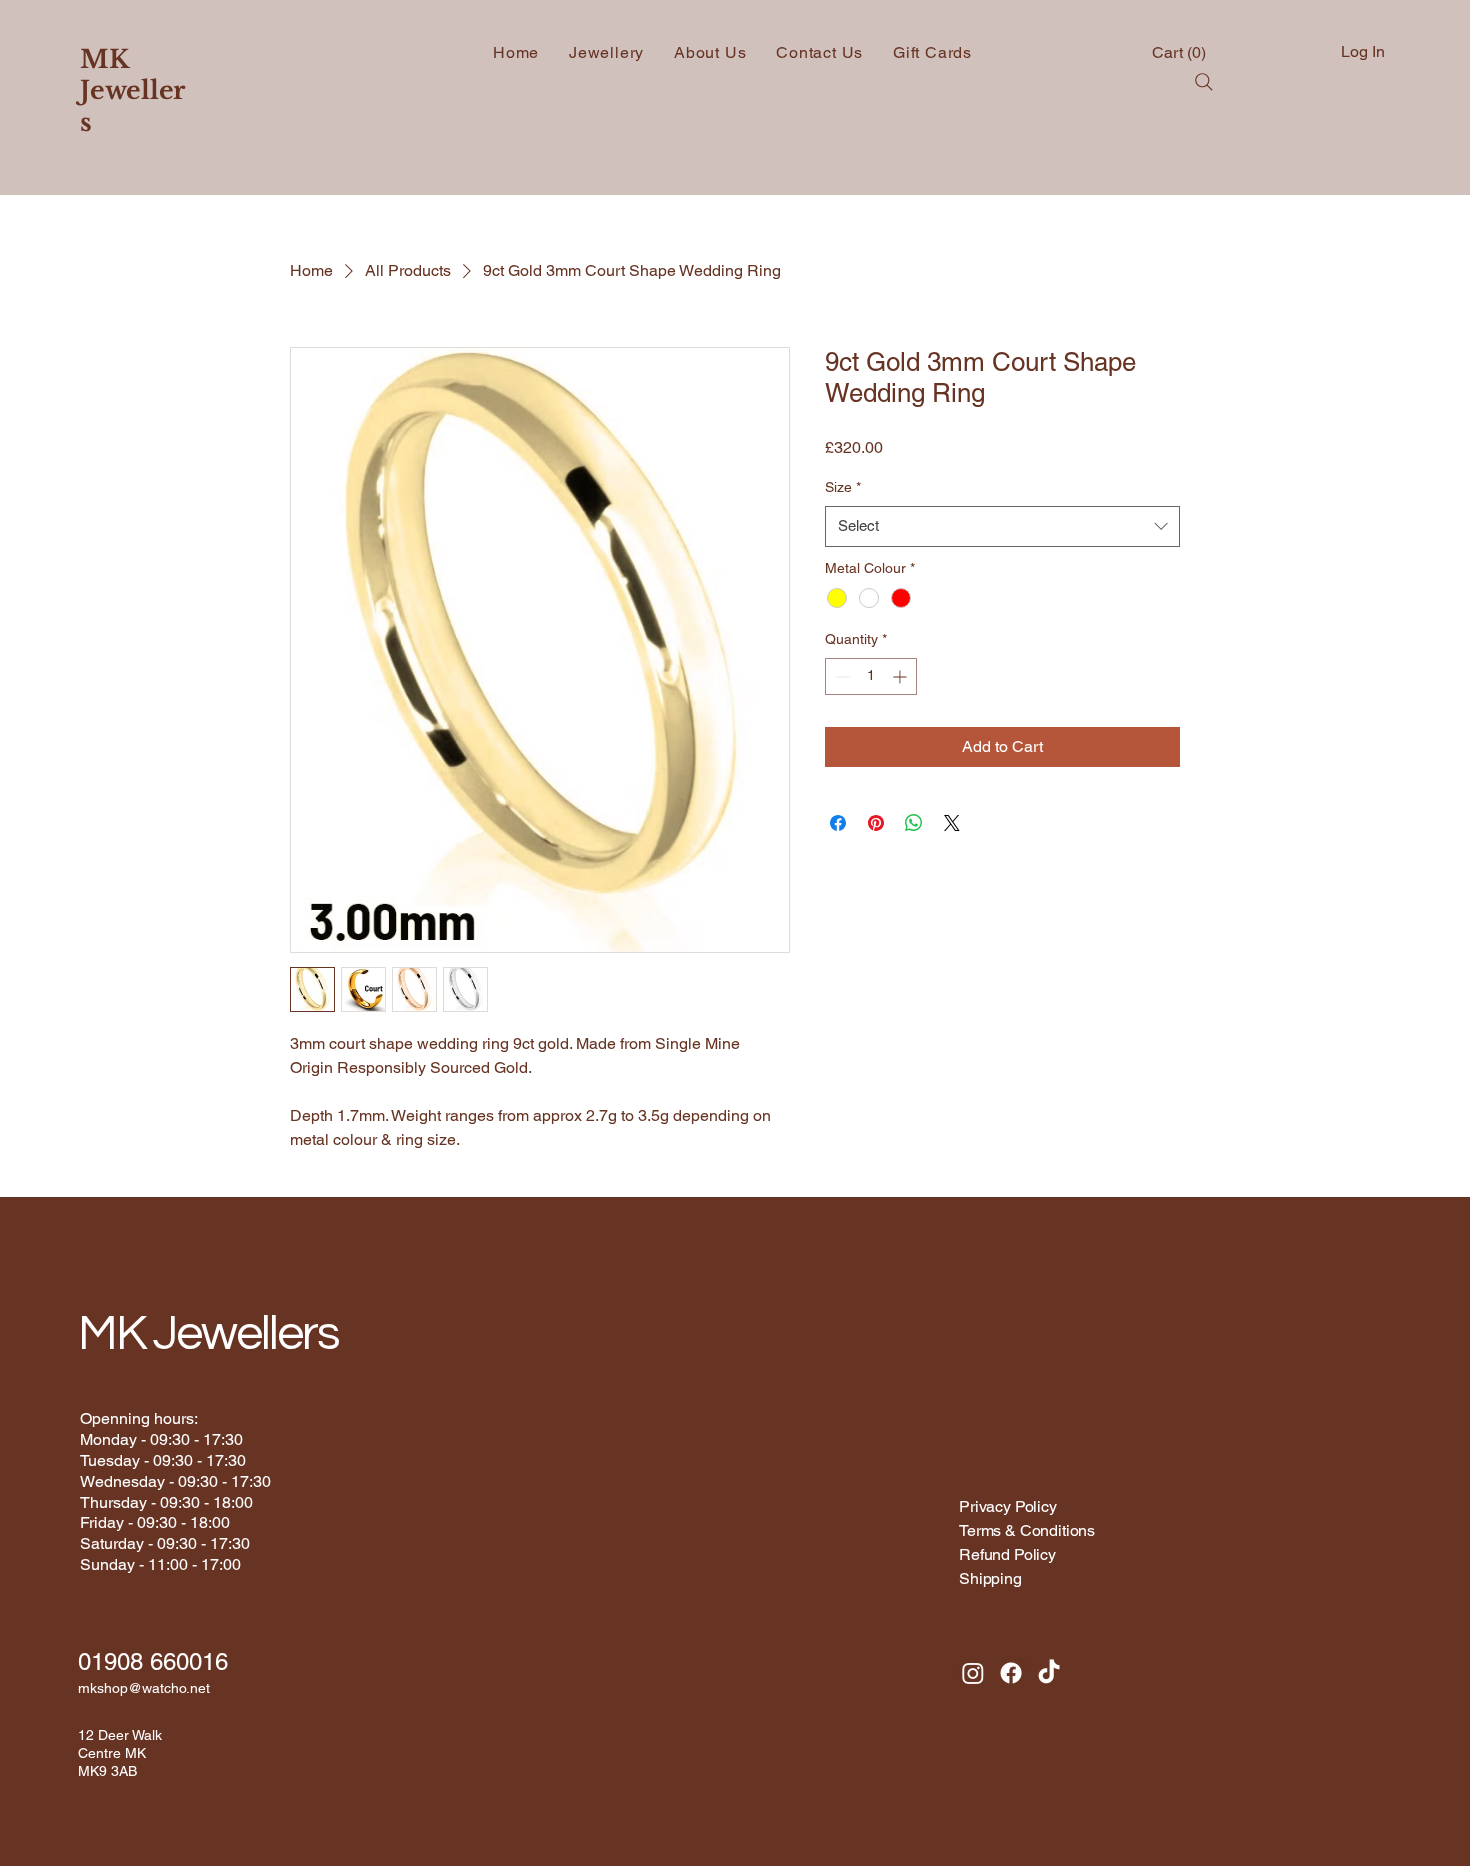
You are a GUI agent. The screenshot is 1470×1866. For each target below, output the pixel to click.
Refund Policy (1007, 1554)
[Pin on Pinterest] (876, 823)
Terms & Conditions (1027, 1530)
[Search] (1204, 82)
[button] (1181, 52)
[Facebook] (1011, 1673)
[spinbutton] (871, 676)
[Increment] (901, 676)
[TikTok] (1049, 1673)
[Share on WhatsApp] (914, 823)
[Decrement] (840, 676)
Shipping (992, 1578)
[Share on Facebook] (838, 823)
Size (843, 487)
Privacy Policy (1008, 1506)
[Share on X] (952, 823)
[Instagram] (973, 1673)
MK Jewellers (132, 91)
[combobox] (1002, 526)
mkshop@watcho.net (144, 1688)
